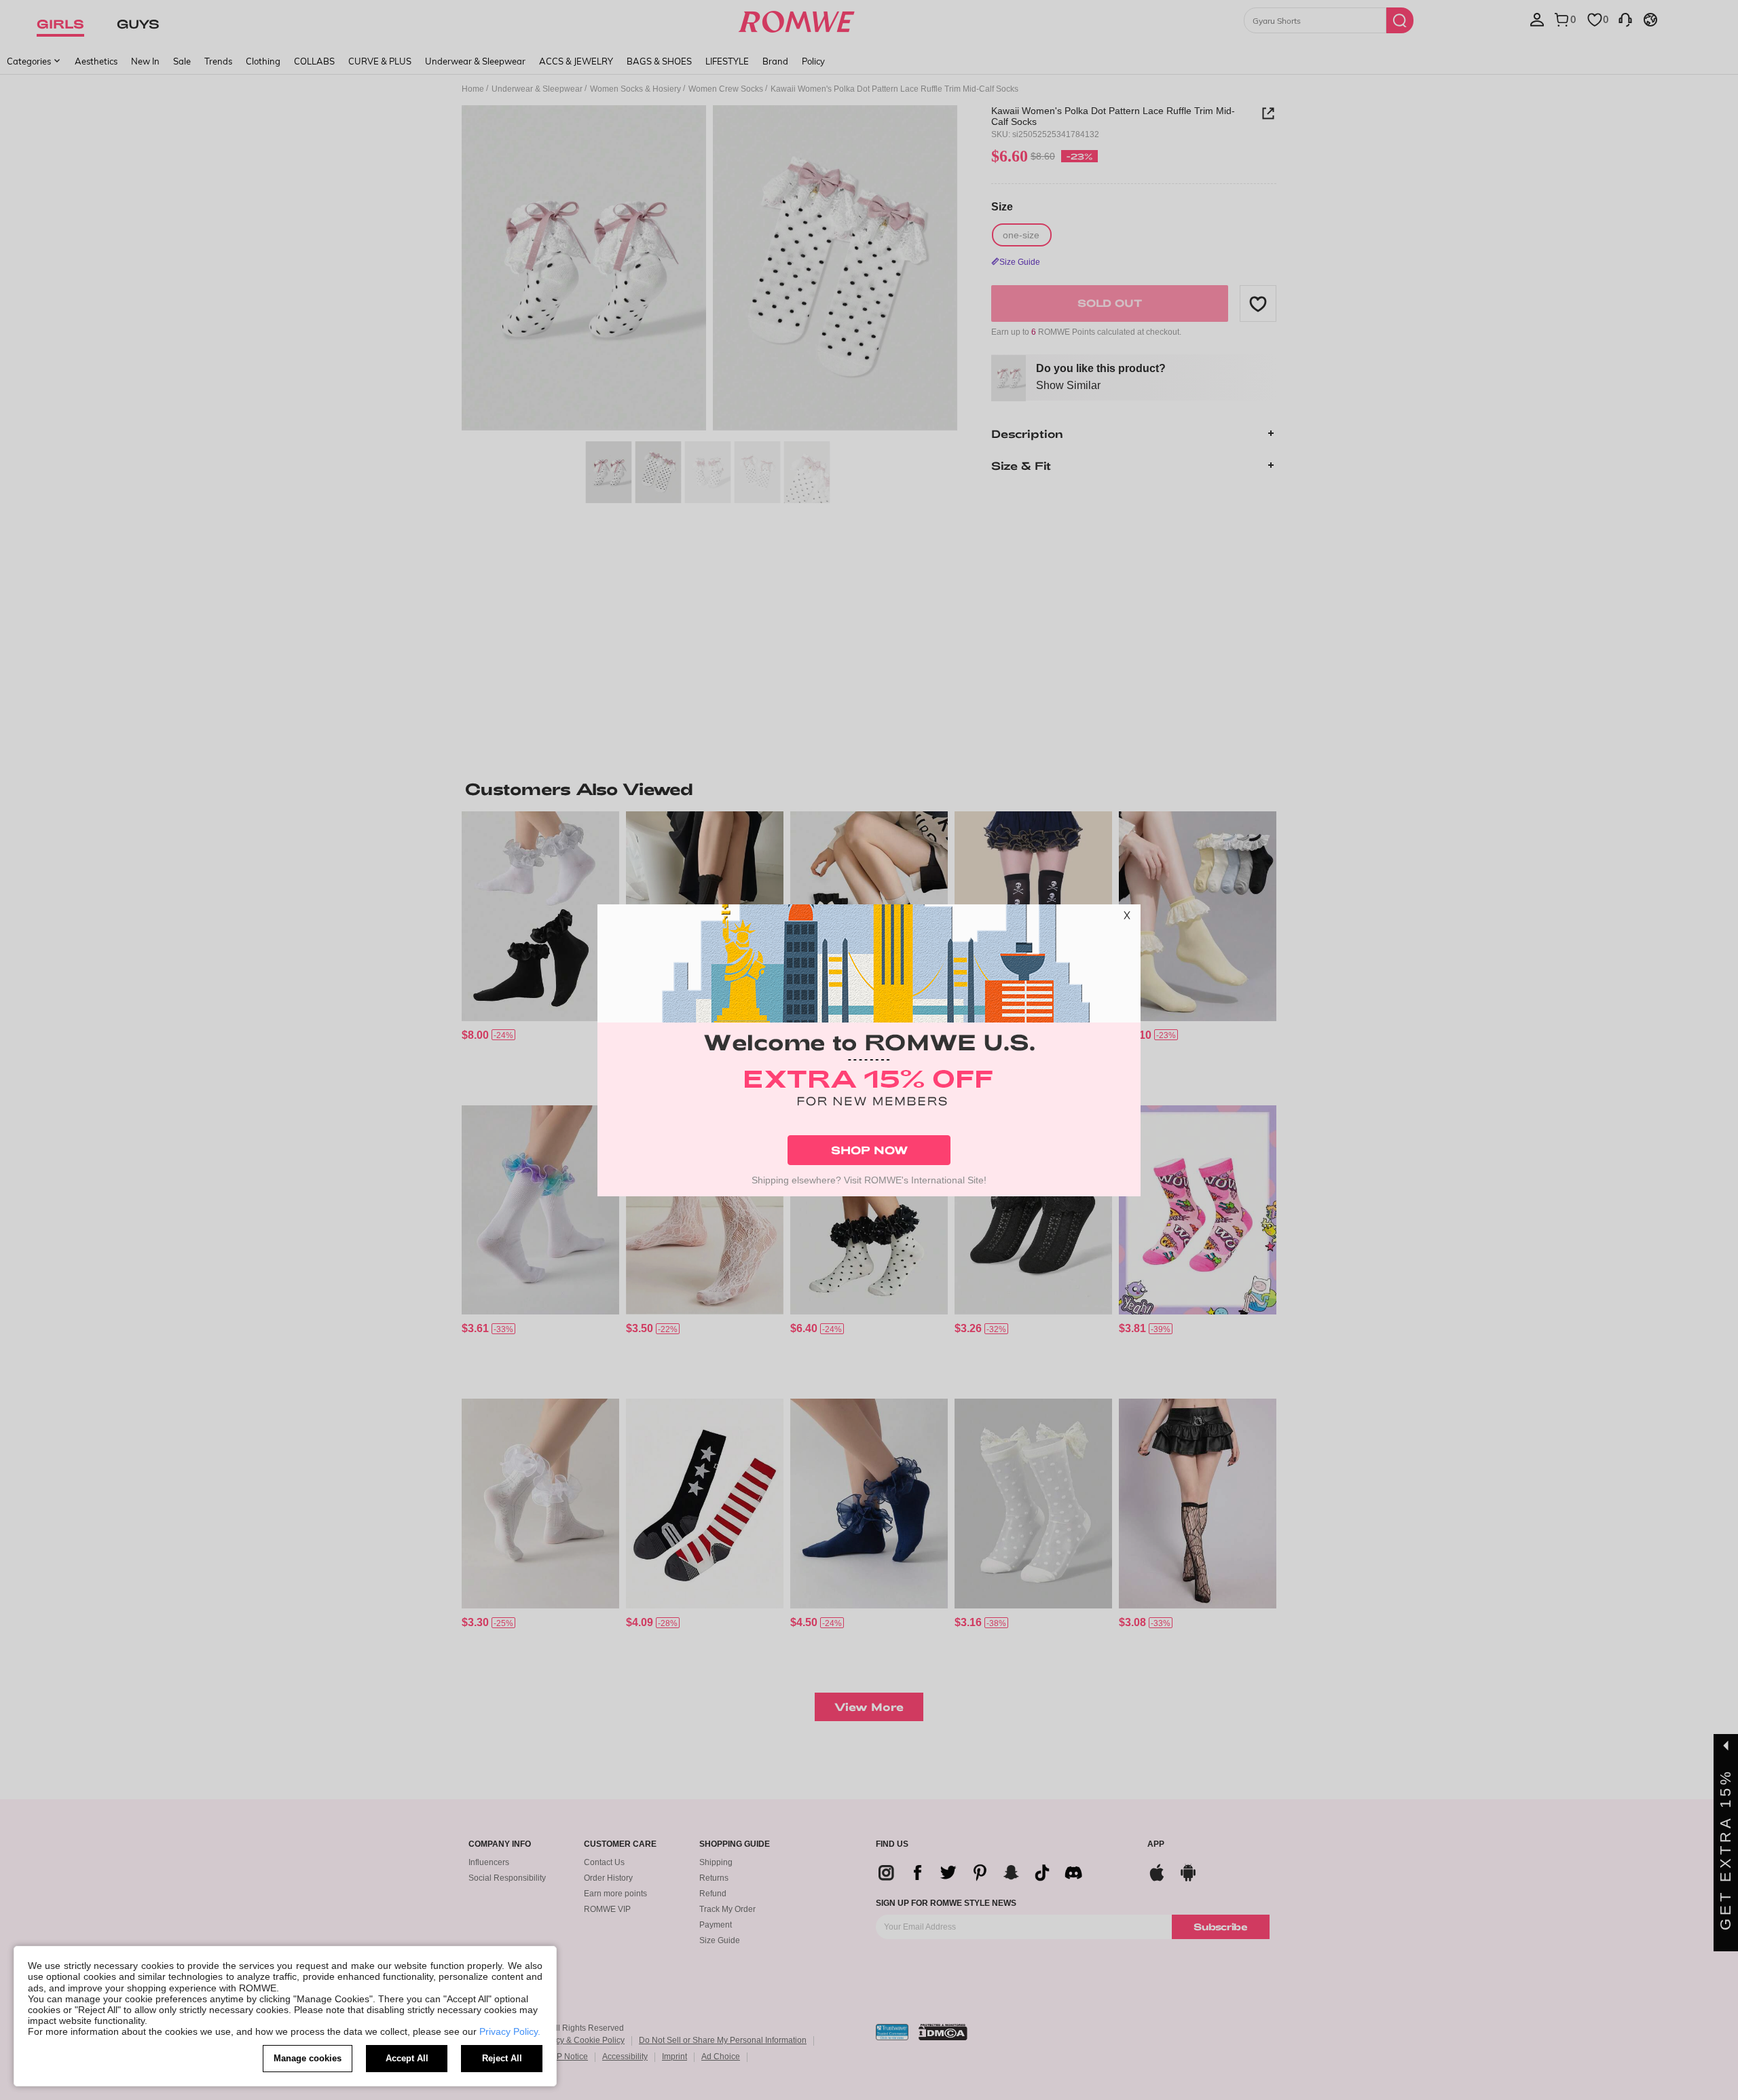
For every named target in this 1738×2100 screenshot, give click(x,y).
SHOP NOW (869, 1150)
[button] (1127, 918)
